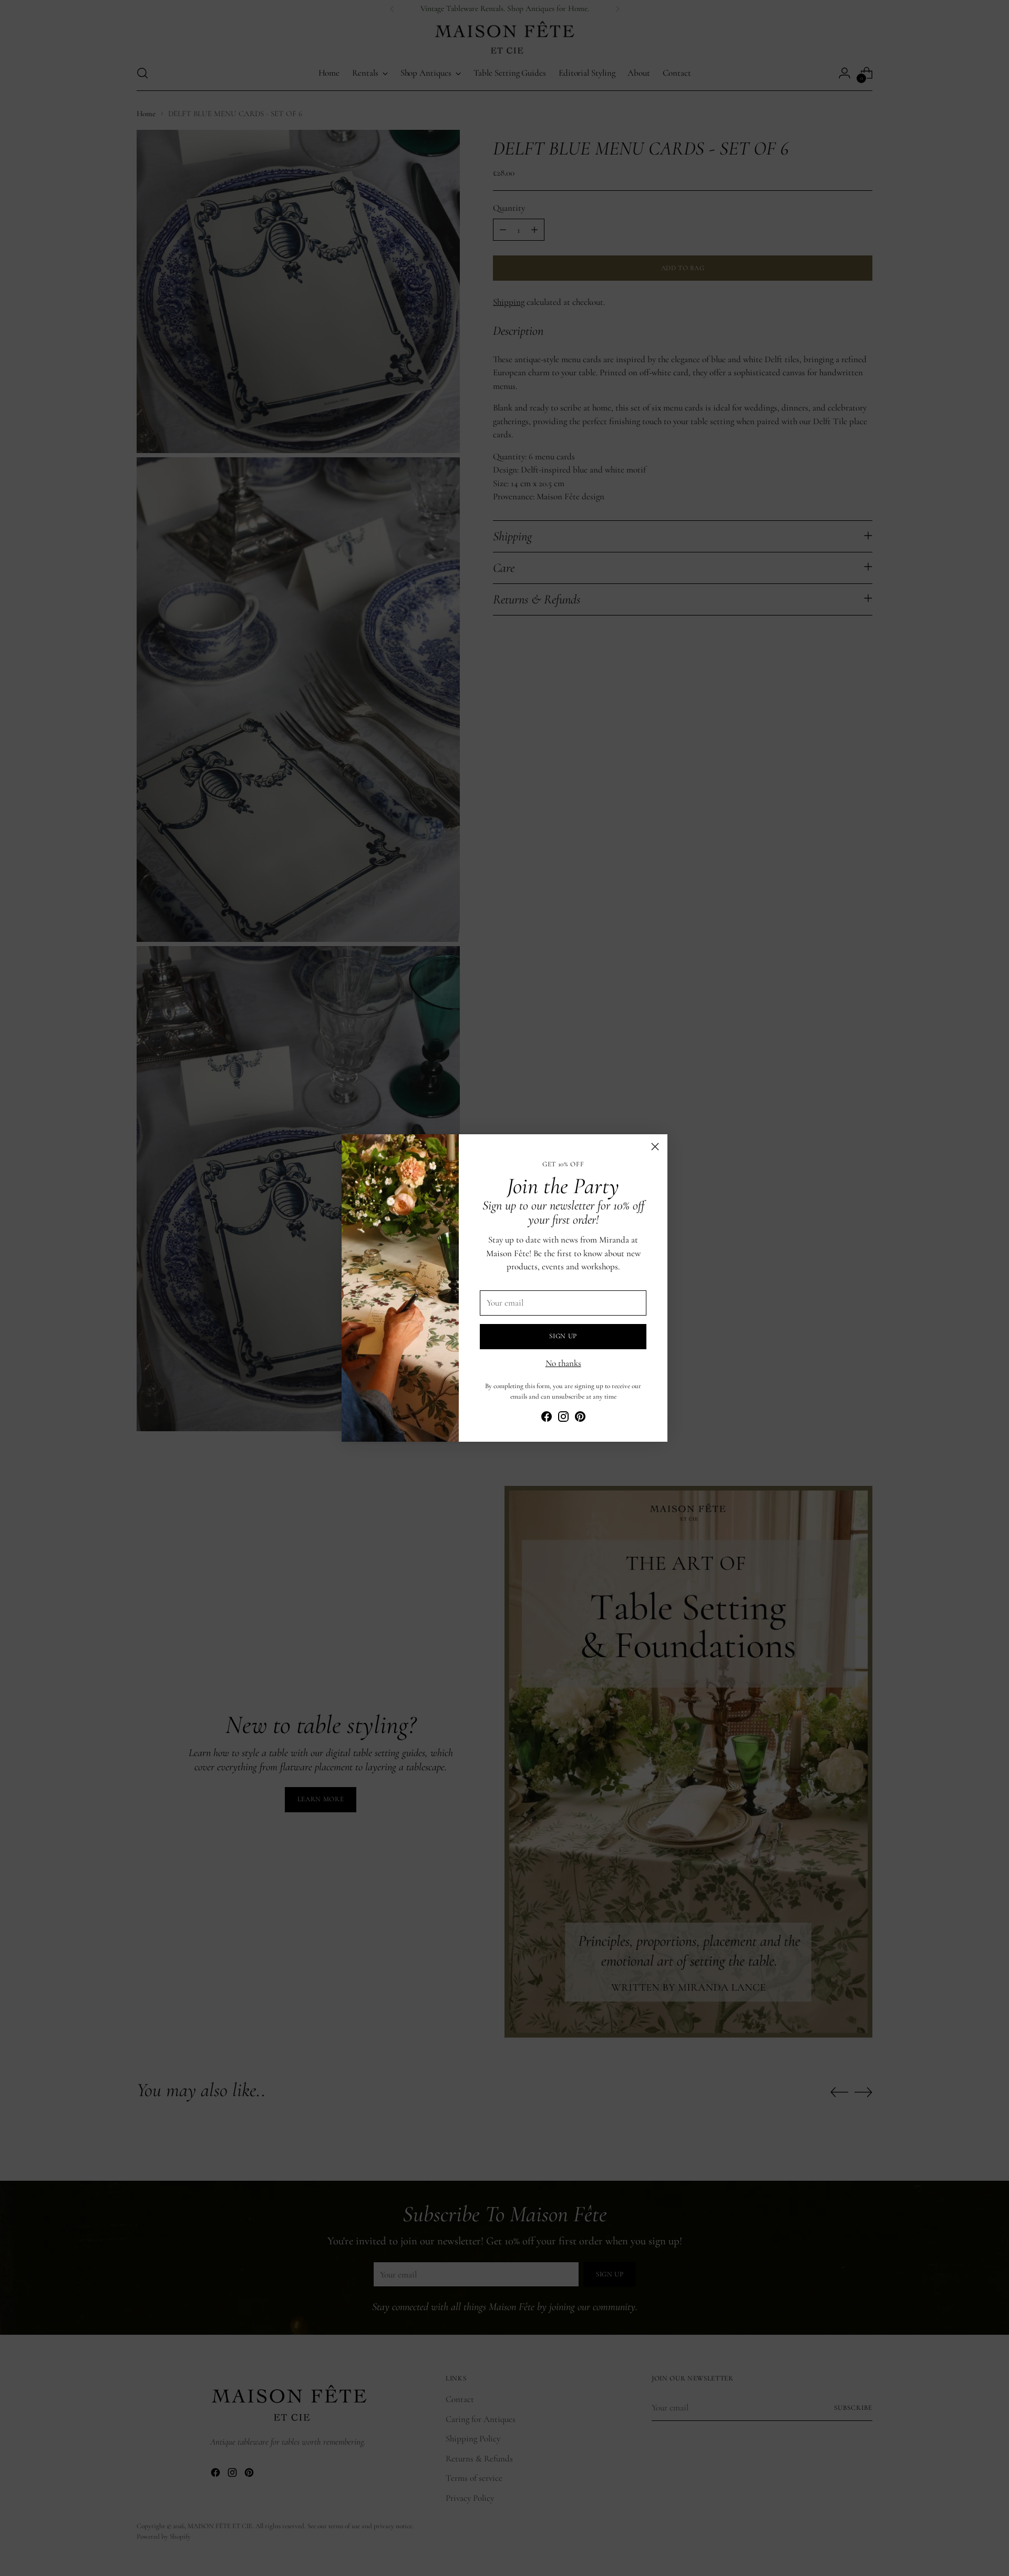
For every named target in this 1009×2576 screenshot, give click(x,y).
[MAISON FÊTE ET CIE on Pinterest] (580, 1419)
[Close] (655, 1147)
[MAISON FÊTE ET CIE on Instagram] (563, 1419)
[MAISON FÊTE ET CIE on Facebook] (547, 1419)
